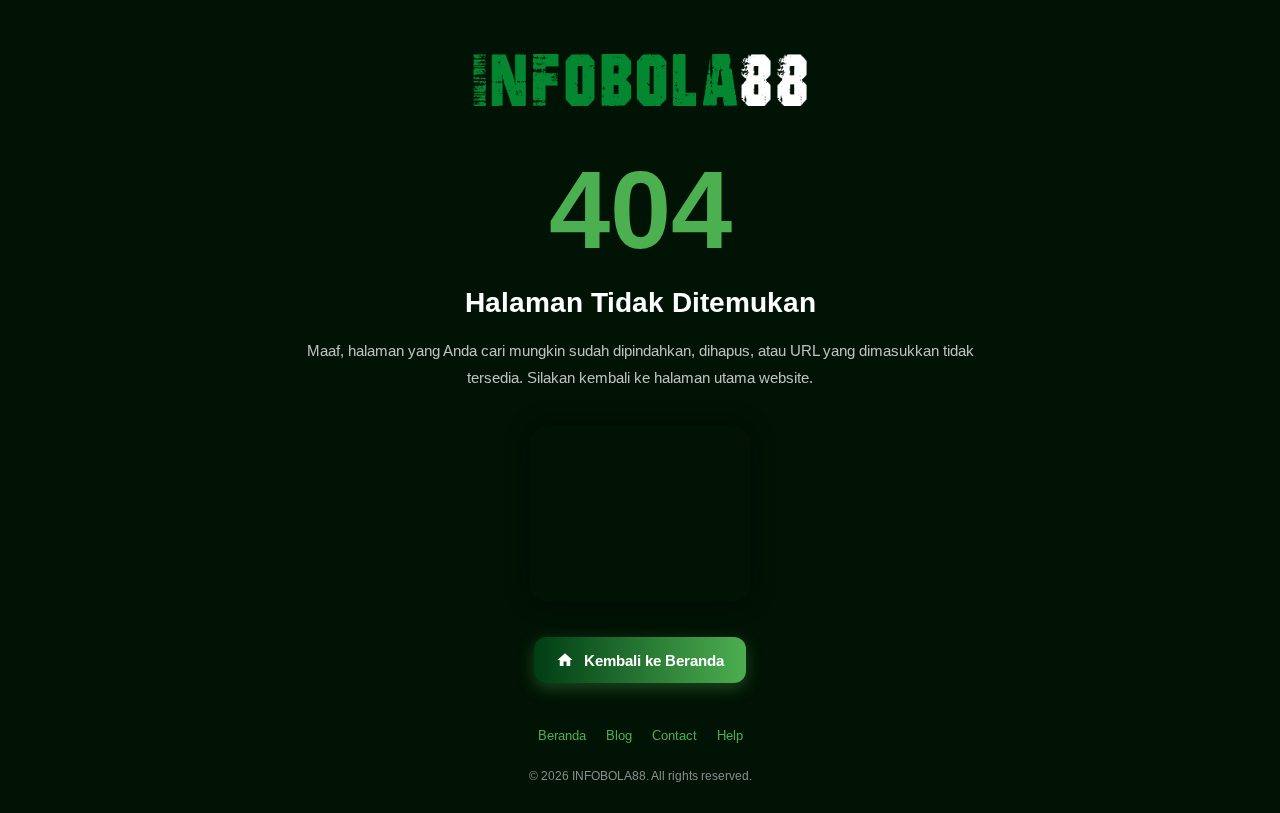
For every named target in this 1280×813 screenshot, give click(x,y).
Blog (619, 735)
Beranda (562, 735)
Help (730, 735)
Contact (674, 735)
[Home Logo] (640, 80)
